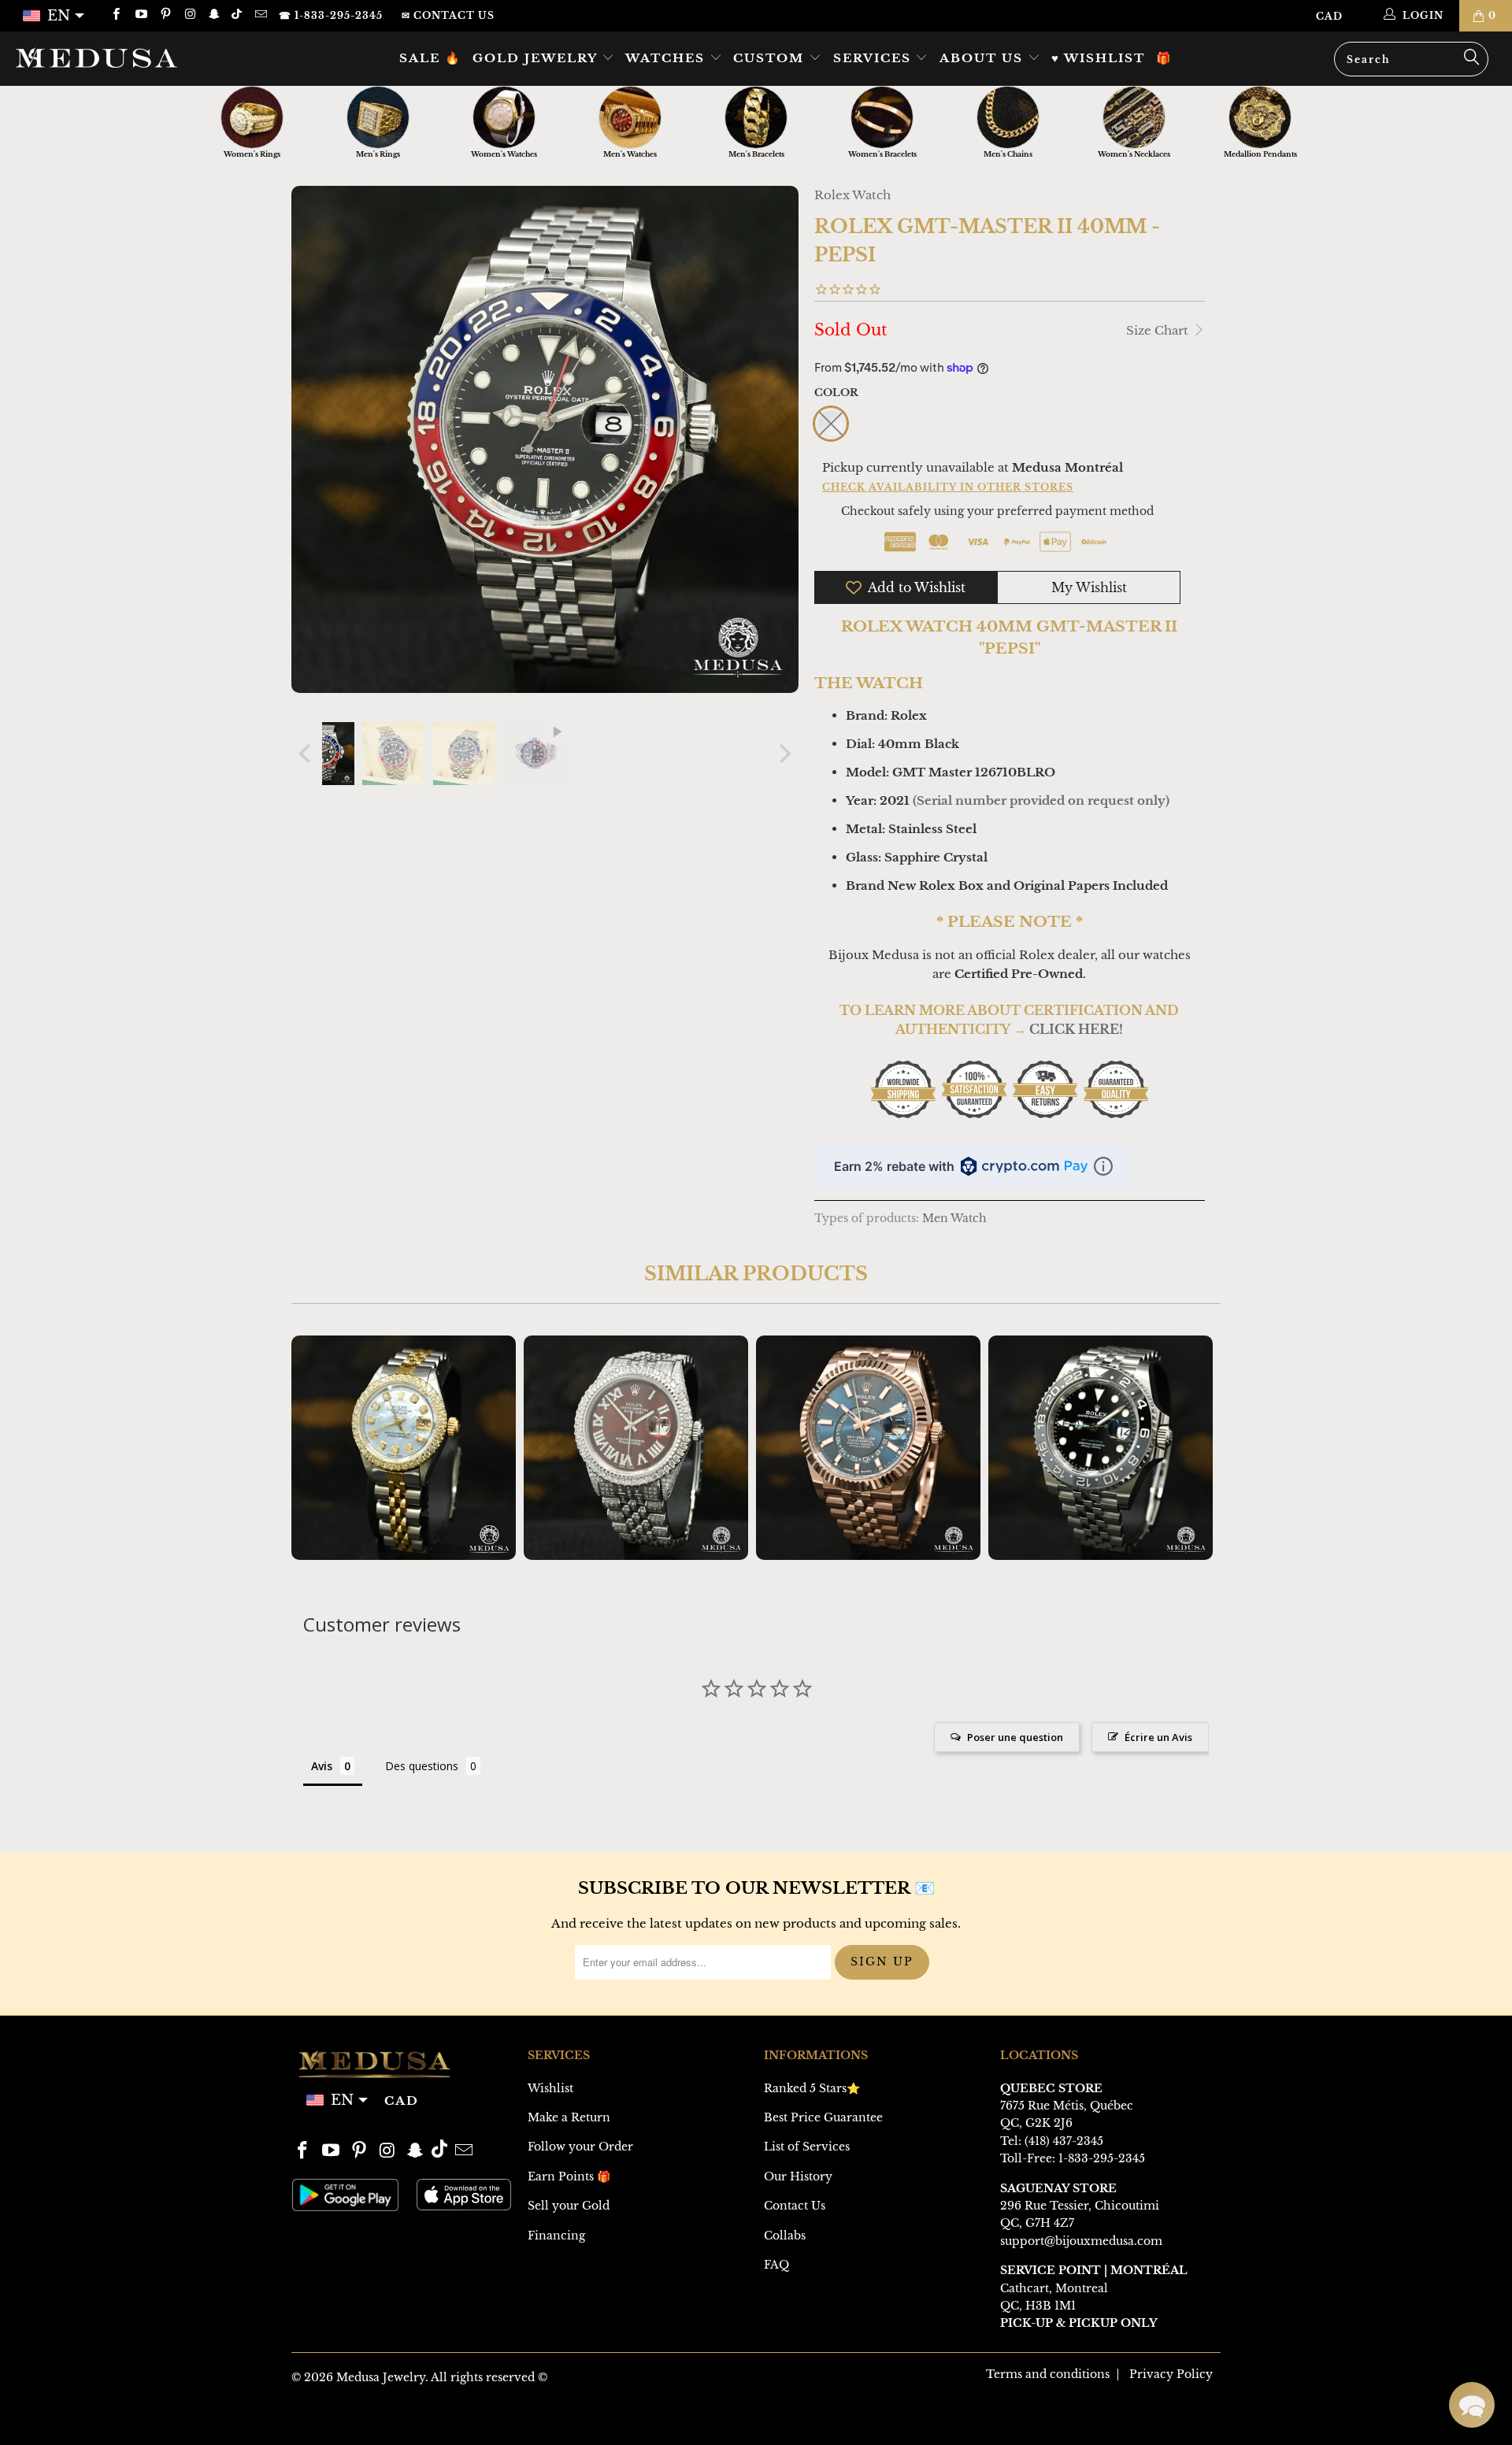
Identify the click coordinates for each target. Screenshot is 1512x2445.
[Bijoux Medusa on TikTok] (238, 15)
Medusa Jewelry (381, 2377)
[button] (1472, 2405)
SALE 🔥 (430, 58)
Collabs (785, 2236)
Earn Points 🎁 (569, 2176)
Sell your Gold (569, 2206)
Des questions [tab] (422, 1766)
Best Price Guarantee (823, 2117)
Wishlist (550, 2088)
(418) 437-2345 (1064, 2141)
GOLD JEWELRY (537, 58)
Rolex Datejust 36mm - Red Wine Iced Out (636, 1448)
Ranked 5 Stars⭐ (812, 2088)
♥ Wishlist (1098, 58)
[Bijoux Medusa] (129, 57)
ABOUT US (984, 58)
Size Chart (1159, 330)
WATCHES (667, 58)
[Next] (784, 754)
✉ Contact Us (448, 15)
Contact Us (795, 2206)
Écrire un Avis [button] (1158, 1737)
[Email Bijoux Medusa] (259, 15)
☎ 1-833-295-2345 (331, 15)
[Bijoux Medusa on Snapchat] (214, 15)
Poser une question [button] (1015, 1737)
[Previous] (306, 754)
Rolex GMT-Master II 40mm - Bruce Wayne (1101, 1448)
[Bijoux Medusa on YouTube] (140, 15)
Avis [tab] (322, 1766)
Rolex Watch (852, 195)
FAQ (776, 2265)
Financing (556, 2236)
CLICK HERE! (1076, 1029)
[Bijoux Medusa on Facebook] (115, 15)
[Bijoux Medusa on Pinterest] (165, 15)
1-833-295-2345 (1102, 2158)
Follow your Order (580, 2147)
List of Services (807, 2147)
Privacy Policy (1171, 2374)
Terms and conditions (1048, 2374)
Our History (798, 2176)
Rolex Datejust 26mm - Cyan (404, 1448)
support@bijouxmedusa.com (1081, 2241)
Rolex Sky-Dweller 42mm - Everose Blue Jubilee (868, 1448)
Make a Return (569, 2117)
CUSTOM (771, 58)
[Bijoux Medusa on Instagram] (189, 15)
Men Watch (954, 1219)
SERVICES (875, 58)
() (1041, 800)
